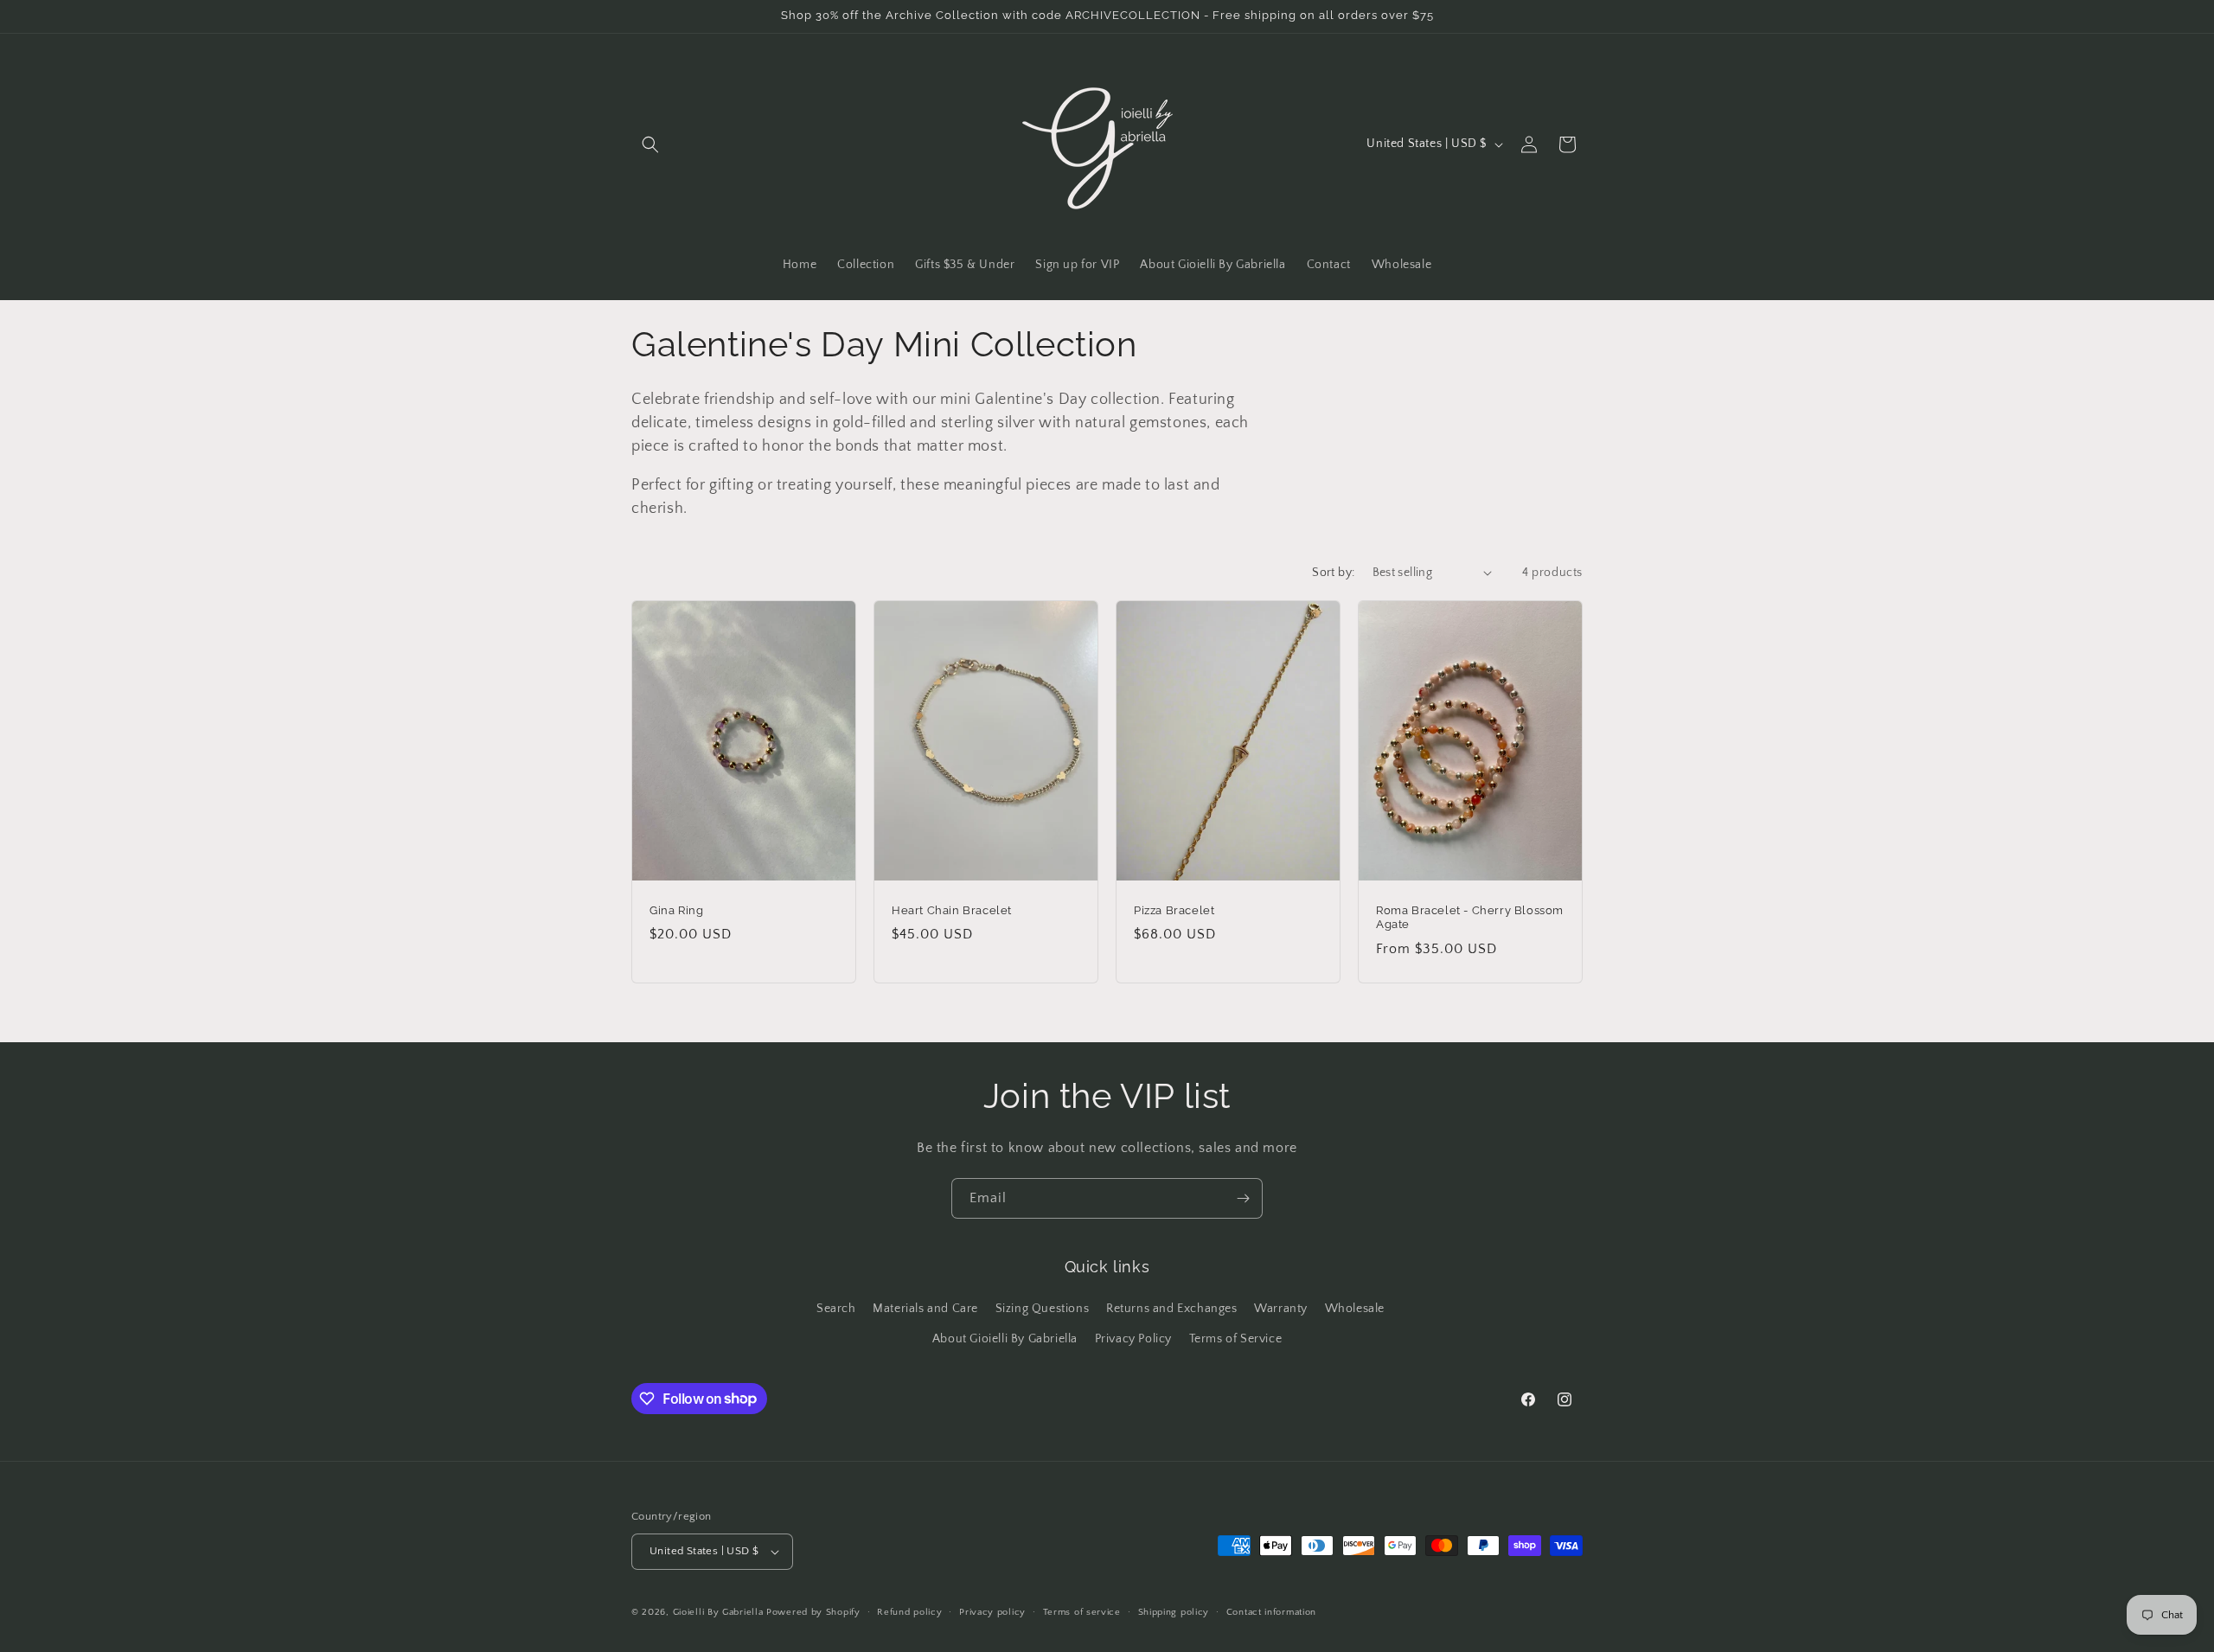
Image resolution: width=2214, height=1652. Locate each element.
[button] (650, 144)
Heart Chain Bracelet (952, 909)
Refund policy (909, 1612)
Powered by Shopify (813, 1612)
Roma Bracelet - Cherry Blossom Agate (1470, 917)
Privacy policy (992, 1612)
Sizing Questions (1043, 1309)
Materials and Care (925, 1309)
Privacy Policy (1133, 1339)
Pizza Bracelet (1174, 909)
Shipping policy (1174, 1612)
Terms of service (1082, 1612)
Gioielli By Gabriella (718, 1612)
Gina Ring (676, 909)
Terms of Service (1236, 1339)
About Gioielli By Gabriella (1005, 1339)
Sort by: (1333, 573)
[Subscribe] (1243, 1198)
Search (836, 1309)
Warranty (1281, 1309)
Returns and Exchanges (1172, 1309)
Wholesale (1355, 1309)
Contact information (1271, 1612)
